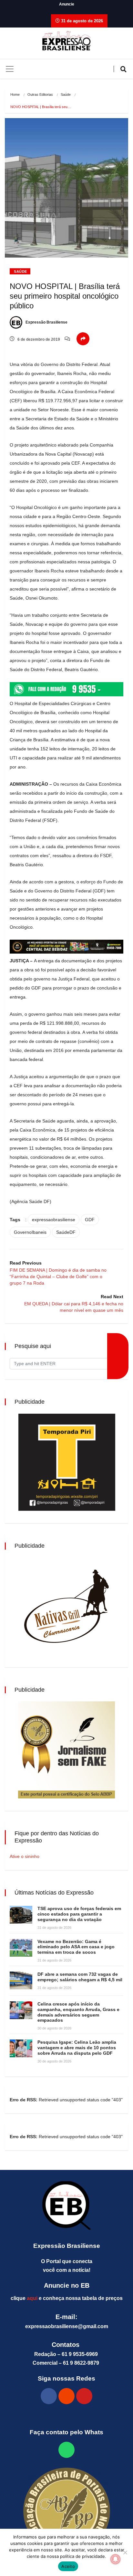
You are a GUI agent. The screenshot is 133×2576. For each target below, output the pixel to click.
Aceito (68, 2566)
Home (15, 94)
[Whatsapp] (66, 2450)
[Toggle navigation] (10, 69)
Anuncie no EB (67, 2285)
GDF (90, 1220)
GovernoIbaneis (30, 1232)
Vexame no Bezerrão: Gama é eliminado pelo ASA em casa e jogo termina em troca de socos (76, 1947)
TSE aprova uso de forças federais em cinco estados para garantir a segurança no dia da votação (79, 1914)
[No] (125, 2552)
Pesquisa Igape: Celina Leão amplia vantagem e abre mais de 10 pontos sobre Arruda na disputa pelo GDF (77, 2048)
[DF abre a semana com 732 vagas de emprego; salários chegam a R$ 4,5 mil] (21, 1980)
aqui (32, 2298)
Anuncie (67, 4)
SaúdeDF (66, 1232)
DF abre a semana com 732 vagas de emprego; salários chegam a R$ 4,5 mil (80, 1977)
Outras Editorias (40, 94)
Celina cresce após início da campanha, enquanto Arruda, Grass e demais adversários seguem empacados (78, 2012)
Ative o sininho (25, 1856)
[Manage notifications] (116, 2559)
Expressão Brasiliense (46, 322)
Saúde (66, 94)
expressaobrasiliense (54, 1220)
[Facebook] (49, 2396)
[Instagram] (66, 2396)
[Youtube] (84, 2396)
